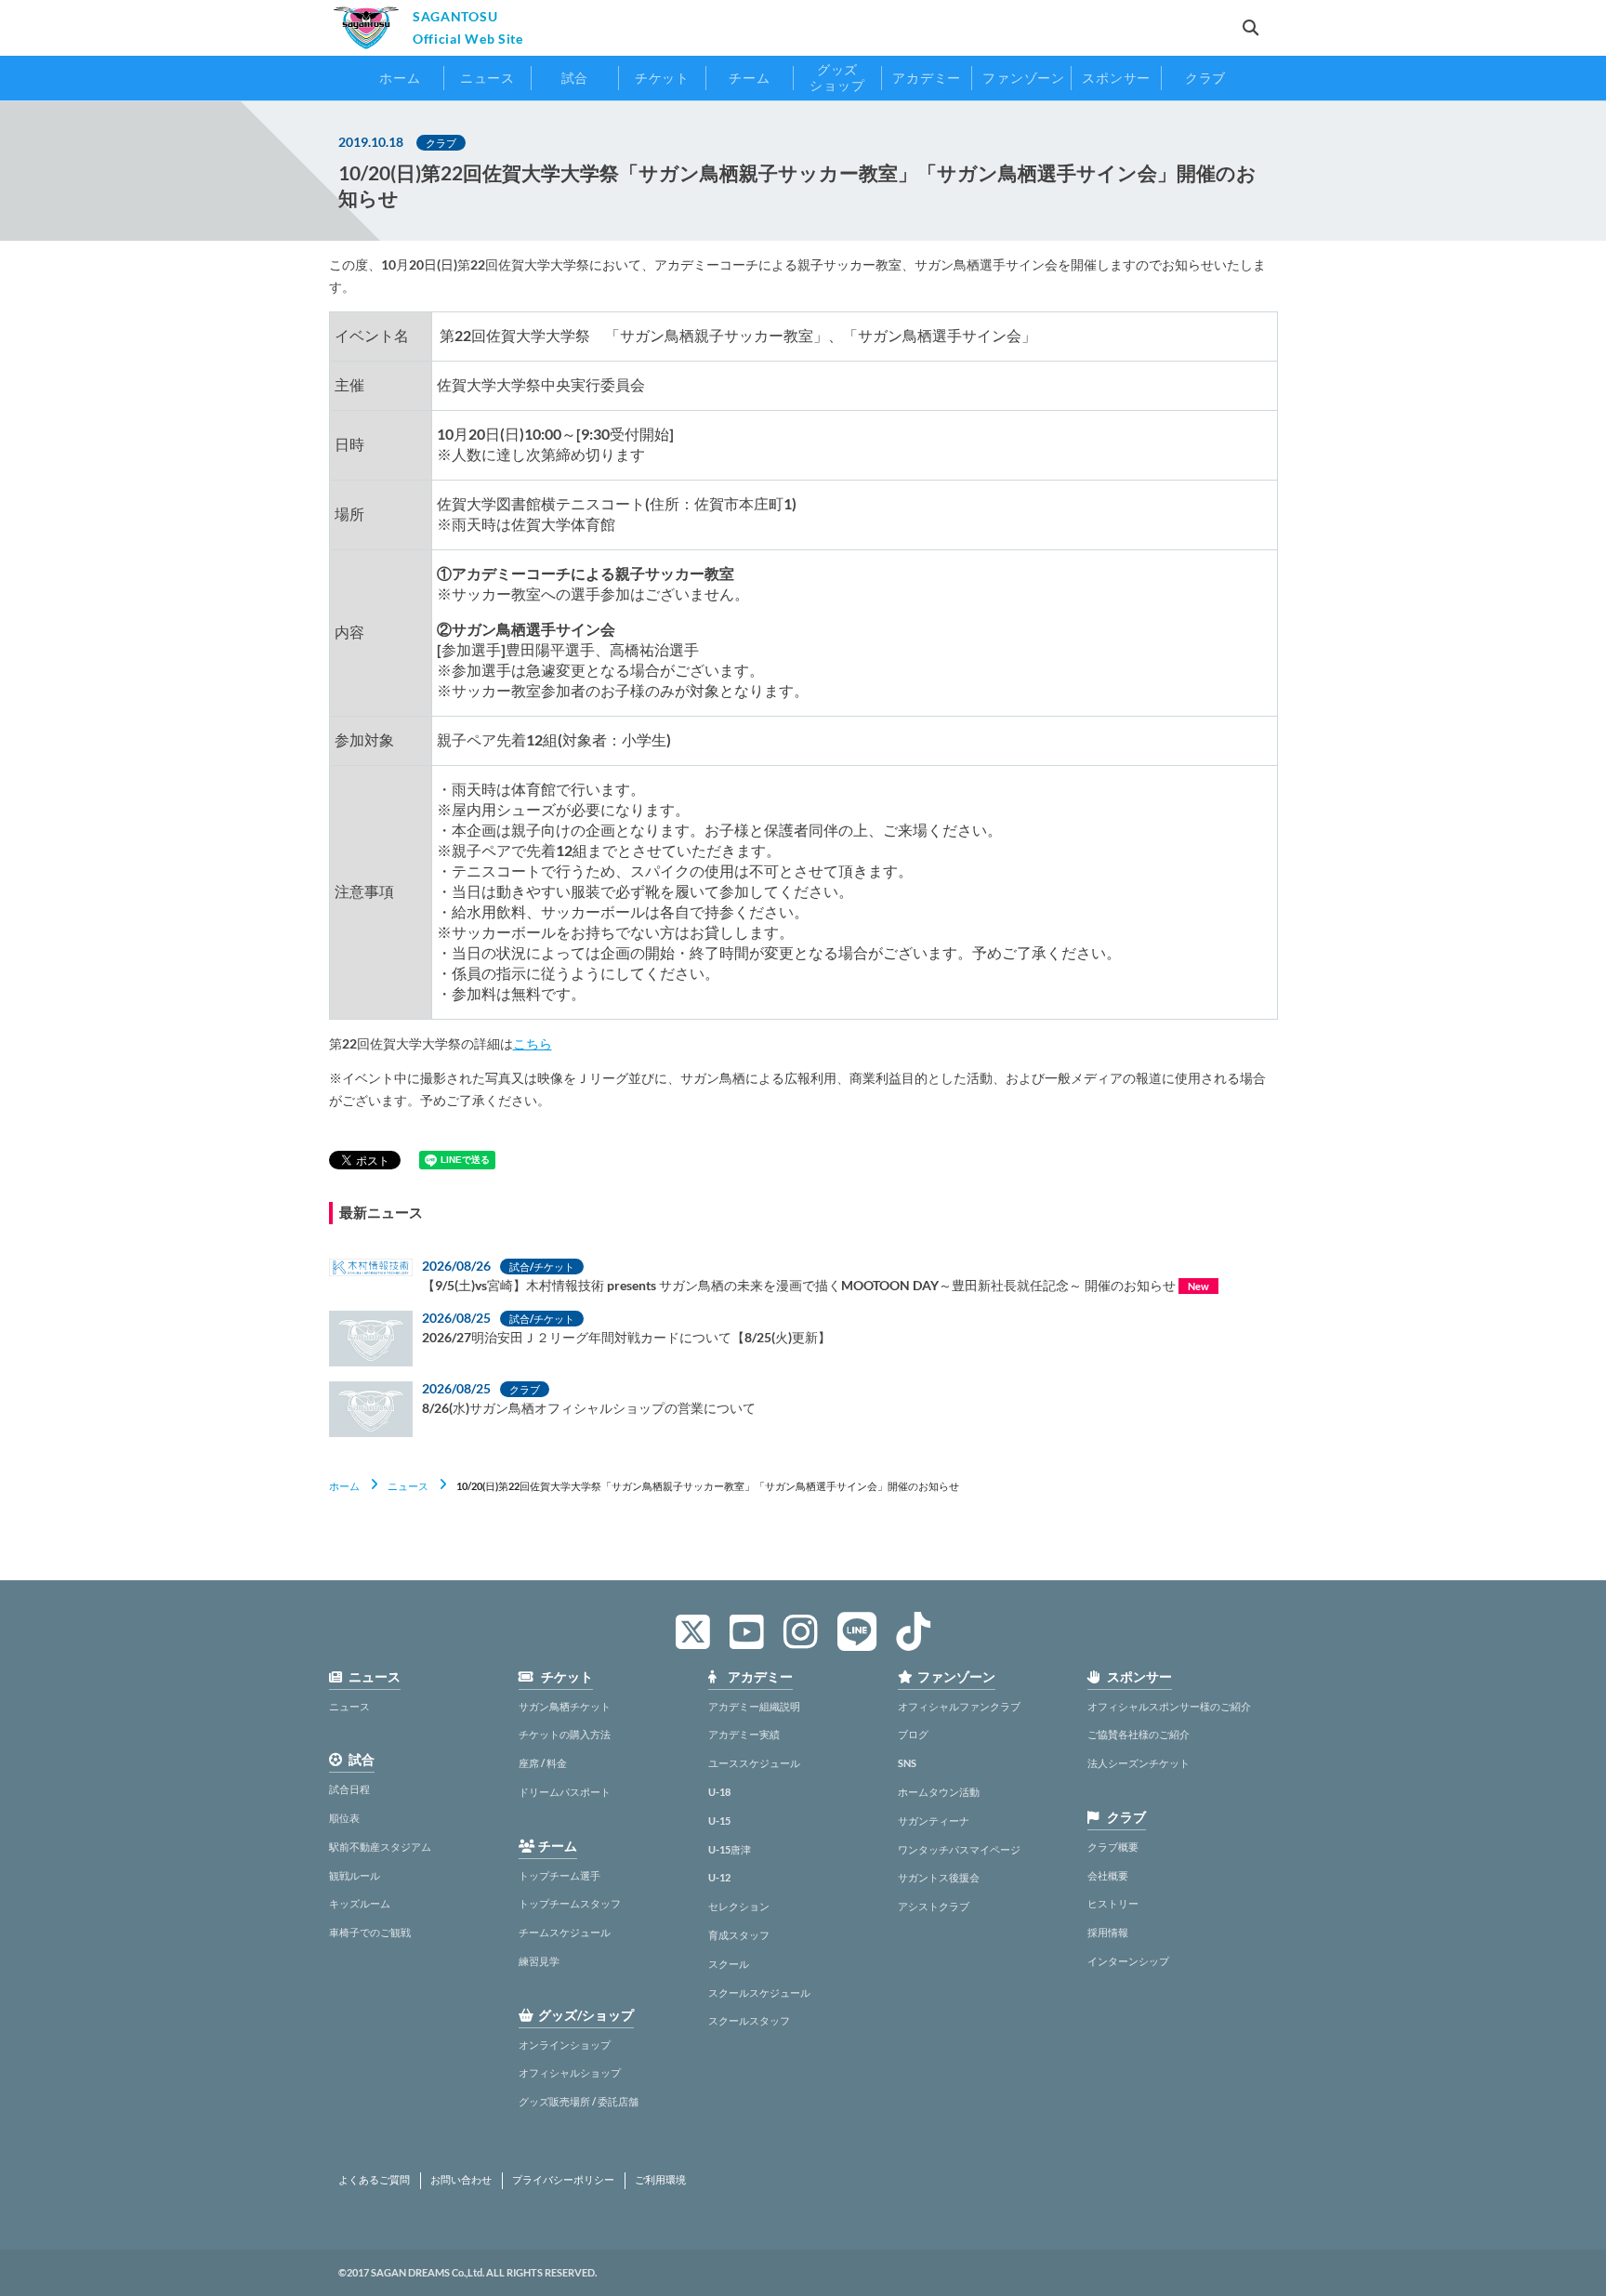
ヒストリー (1113, 1903)
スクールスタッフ (749, 2020)
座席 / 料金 (543, 1763)
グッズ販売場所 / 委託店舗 (579, 2101)
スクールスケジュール (759, 1993)
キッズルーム (360, 1903)
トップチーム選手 (559, 1875)
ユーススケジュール (754, 1763)
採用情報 (1108, 1932)
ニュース (408, 1486)
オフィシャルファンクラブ (959, 1706)
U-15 (719, 1821)
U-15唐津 (730, 1849)
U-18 (719, 1792)
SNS (907, 1763)
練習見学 (539, 1961)
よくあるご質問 (374, 2180)
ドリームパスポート (565, 1792)
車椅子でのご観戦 (370, 1932)
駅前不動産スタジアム (380, 1847)
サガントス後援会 (939, 1877)
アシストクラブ (934, 1906)
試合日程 (349, 1789)
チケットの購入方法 (565, 1734)
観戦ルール (355, 1875)
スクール (729, 1964)
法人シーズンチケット (1139, 1763)
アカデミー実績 (744, 1734)
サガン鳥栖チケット (565, 1706)
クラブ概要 (1113, 1847)
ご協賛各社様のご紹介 (1139, 1734)
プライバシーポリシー (563, 2180)
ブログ (913, 1734)
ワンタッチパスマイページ (959, 1849)
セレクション (739, 1906)
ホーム (344, 1486)
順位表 (344, 1818)
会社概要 (1108, 1875)
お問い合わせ (461, 2180)
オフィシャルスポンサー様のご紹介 (1169, 1706)
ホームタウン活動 (939, 1792)
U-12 (719, 1877)
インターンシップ (1128, 1961)
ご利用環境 (660, 2180)
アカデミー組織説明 (754, 1706)
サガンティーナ (934, 1821)
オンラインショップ (565, 2045)
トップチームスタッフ (570, 1903)
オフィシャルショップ (570, 2072)
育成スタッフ (739, 1935)
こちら (533, 1043)
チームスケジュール (565, 1932)
